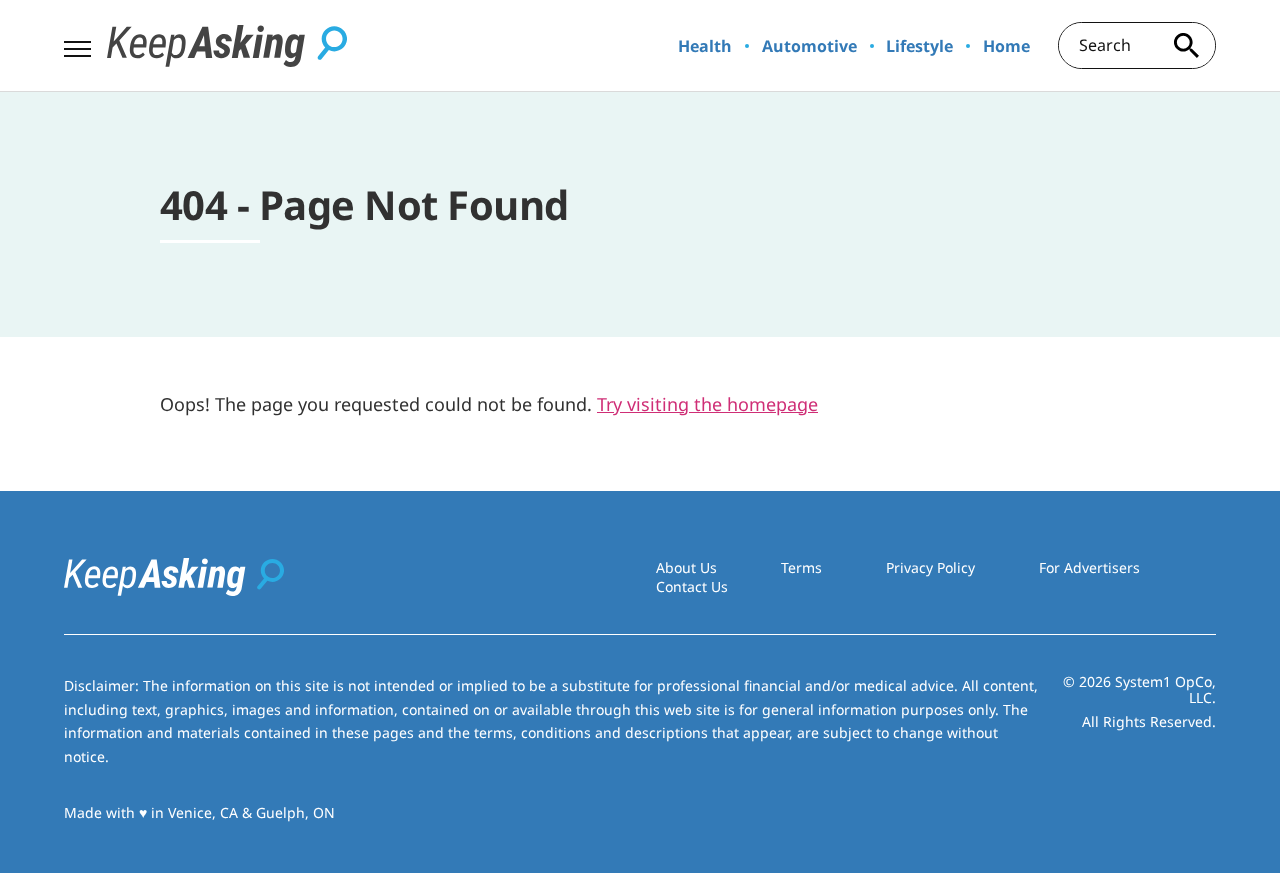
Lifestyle (919, 46)
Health (705, 46)
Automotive (809, 46)
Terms (801, 567)
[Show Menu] (77, 44)
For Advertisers (1089, 567)
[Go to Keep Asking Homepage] (227, 46)
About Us (686, 567)
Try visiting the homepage (707, 404)
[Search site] (1186, 45)
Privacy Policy (930, 567)
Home (1006, 46)
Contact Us (692, 586)
